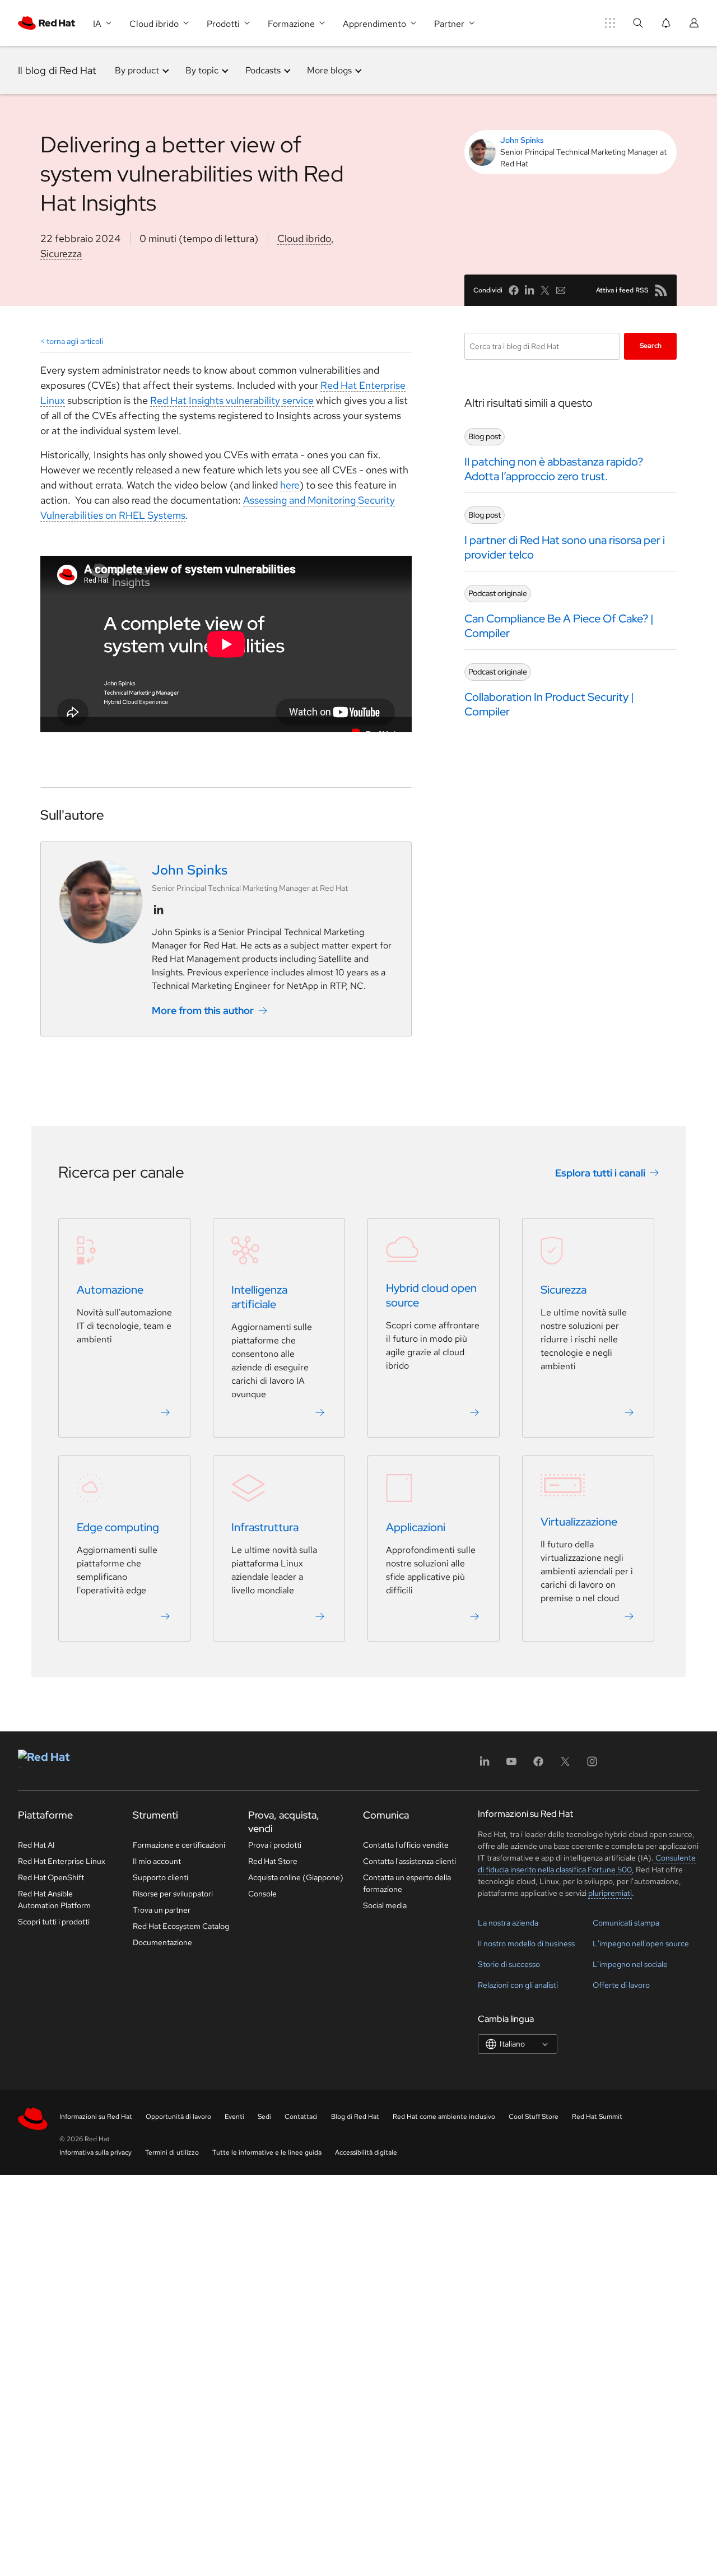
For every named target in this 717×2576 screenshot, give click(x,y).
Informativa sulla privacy (96, 2152)
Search (651, 346)
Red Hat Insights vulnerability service (232, 400)
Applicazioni (416, 1527)
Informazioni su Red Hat (96, 2117)
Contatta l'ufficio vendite (406, 1845)
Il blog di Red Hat (57, 70)
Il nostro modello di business (526, 1943)
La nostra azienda (508, 1923)
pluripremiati (610, 1893)
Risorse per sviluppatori (173, 1894)
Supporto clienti (160, 1877)
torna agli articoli (75, 341)
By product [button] (137, 70)
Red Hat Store (273, 1861)
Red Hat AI (36, 1845)
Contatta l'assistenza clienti (409, 1861)
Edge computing (118, 1527)
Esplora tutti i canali (600, 1173)
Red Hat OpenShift (51, 1877)
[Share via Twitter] (545, 290)
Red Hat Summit (597, 2117)
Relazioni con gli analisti (518, 1985)
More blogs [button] (329, 70)
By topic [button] (202, 70)
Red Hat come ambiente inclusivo (444, 2117)
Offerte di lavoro (621, 1985)
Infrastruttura (265, 1527)
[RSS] (661, 290)
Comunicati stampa (626, 1923)
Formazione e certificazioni (179, 1845)
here (290, 485)
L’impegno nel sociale (630, 1964)
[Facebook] (538, 1765)
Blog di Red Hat (355, 2117)
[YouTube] (511, 1765)
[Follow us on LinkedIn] (159, 910)
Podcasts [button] (263, 70)
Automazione (110, 1290)
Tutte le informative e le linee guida (267, 2152)
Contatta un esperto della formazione (407, 1883)
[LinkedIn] (485, 1765)
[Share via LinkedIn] (529, 290)
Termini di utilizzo (172, 2152)
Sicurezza (61, 254)
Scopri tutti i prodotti (54, 1922)
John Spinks (522, 140)
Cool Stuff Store (534, 2117)
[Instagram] (592, 1765)
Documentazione (162, 1942)
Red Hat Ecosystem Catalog (181, 1926)
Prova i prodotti (275, 1845)
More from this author (203, 1010)
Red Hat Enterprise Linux (62, 1861)
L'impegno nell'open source (641, 1943)
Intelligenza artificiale (259, 1297)
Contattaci (301, 2117)
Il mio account (157, 1861)
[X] (565, 1765)
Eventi (234, 2117)
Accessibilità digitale (366, 2152)
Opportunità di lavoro (178, 2117)
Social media (385, 1905)
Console (262, 1894)
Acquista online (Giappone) (296, 1877)
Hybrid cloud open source (431, 1295)
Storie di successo (509, 1964)
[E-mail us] (561, 290)
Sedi (264, 2117)
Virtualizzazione (579, 1522)
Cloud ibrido (304, 238)
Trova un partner (162, 1910)
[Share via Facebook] (514, 290)
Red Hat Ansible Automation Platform (54, 1900)
